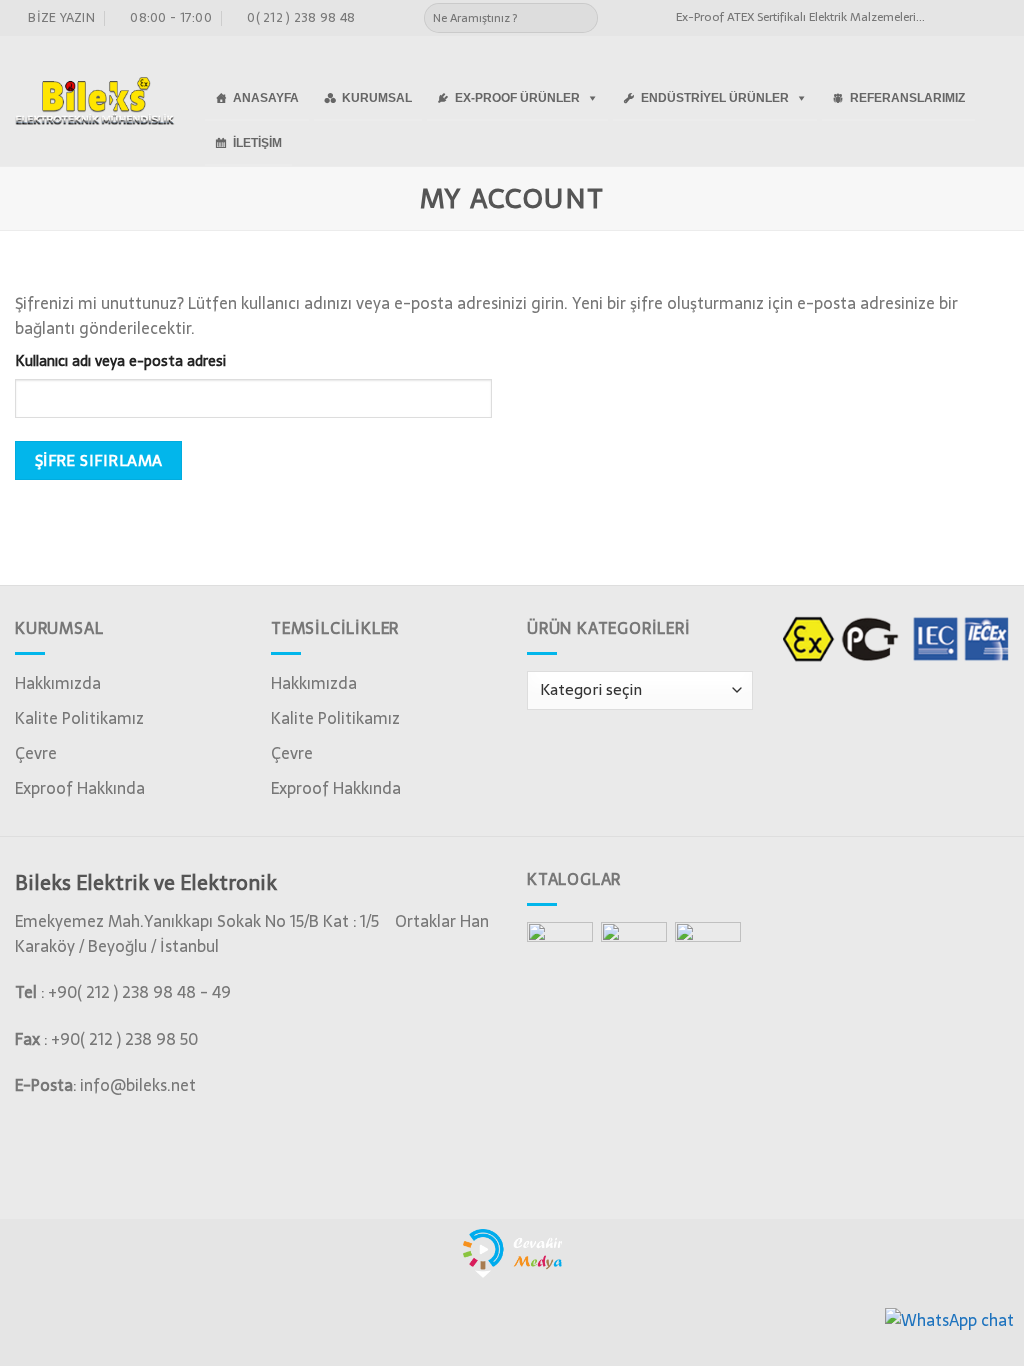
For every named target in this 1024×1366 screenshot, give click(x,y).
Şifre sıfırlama (99, 460)
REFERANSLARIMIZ (907, 98)
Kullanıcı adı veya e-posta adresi (120, 361)
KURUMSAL (377, 98)
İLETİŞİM (257, 143)
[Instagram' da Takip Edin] (961, 18)
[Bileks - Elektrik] (95, 101)
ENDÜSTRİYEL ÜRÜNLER (715, 98)
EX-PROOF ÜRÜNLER (517, 98)
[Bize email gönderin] (999, 18)
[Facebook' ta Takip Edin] (942, 18)
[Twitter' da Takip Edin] (980, 18)
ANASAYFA (266, 98)
